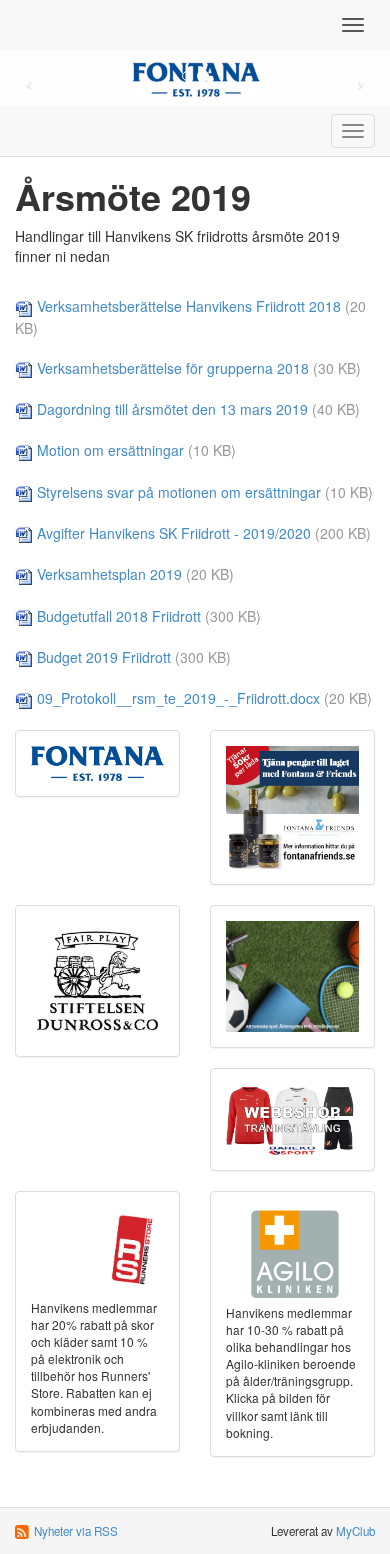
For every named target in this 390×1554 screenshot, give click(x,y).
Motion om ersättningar (110, 450)
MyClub (355, 1531)
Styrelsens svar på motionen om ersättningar (179, 492)
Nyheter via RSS (76, 1531)
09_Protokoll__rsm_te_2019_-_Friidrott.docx (178, 698)
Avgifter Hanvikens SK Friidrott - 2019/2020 (174, 533)
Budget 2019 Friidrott (104, 657)
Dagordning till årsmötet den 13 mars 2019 (172, 409)
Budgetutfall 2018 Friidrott (119, 616)
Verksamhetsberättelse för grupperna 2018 (173, 368)
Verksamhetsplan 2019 (109, 574)
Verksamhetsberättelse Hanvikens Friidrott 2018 (189, 306)
